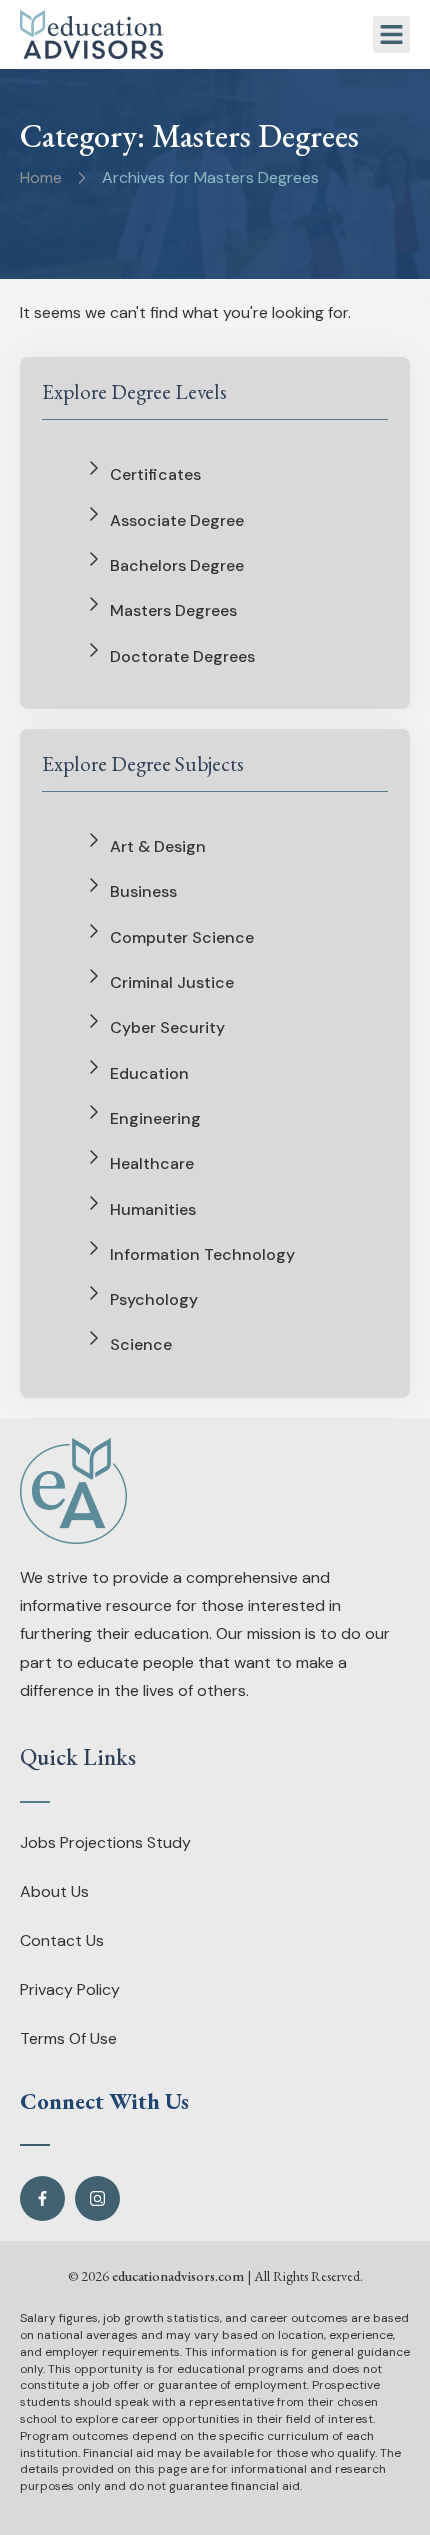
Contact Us (62, 1940)
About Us (54, 1891)
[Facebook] (42, 2198)
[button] (392, 35)
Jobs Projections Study (105, 1842)
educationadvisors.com (178, 2276)
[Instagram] (97, 2198)
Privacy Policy (70, 1989)
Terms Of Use (68, 2038)
